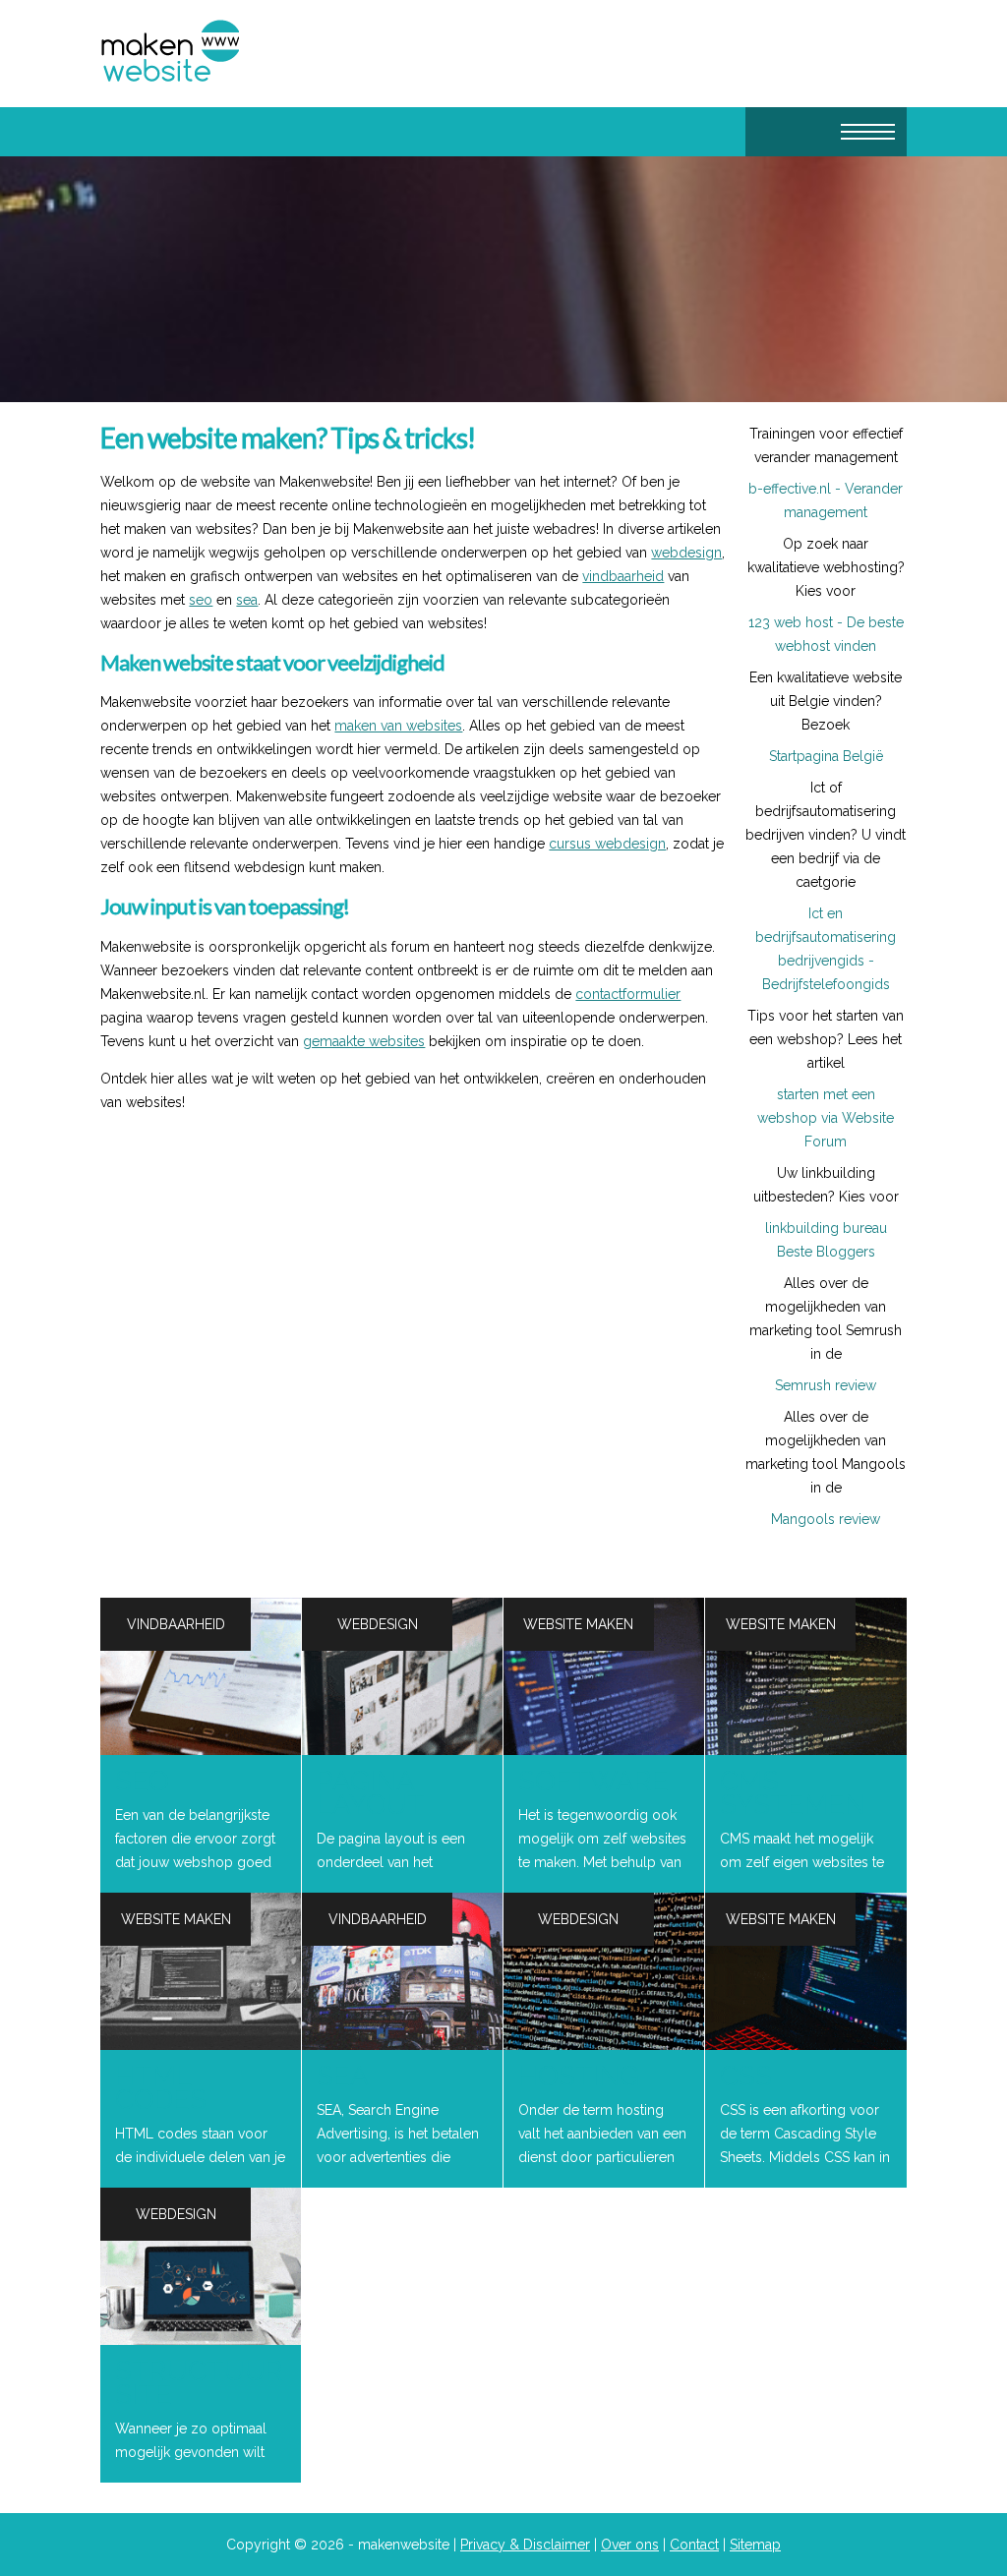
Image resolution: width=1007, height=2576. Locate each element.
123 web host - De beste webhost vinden (826, 634)
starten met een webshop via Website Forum (826, 1118)
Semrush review (826, 1385)
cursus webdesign (607, 844)
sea (247, 600)
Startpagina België (826, 756)
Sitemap (755, 2545)
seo (201, 600)
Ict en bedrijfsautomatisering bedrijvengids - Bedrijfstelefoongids (826, 949)
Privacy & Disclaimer (525, 2545)
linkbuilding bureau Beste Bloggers (826, 1240)
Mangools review (826, 1519)
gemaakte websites (364, 1041)
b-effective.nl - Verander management (826, 500)
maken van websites (398, 726)
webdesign (686, 553)
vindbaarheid (623, 576)
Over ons (630, 2545)
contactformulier (628, 994)
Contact (694, 2545)
